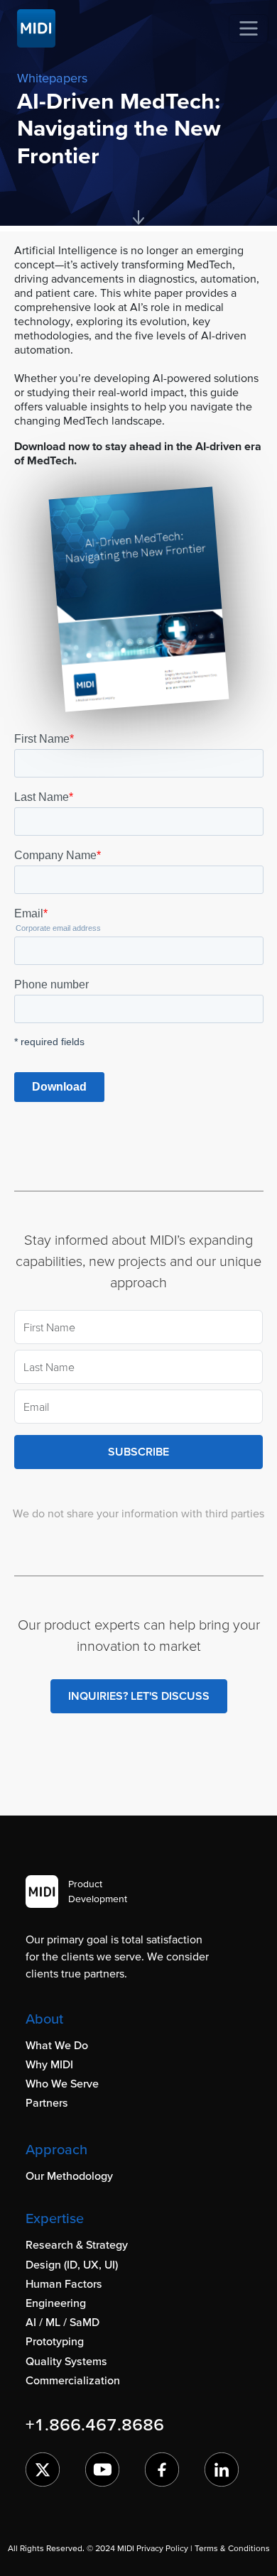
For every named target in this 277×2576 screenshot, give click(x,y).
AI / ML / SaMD (63, 2322)
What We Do (57, 2045)
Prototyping (55, 2341)
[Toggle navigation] (249, 28)
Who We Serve (62, 2083)
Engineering (56, 2303)
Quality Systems (66, 2361)
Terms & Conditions (232, 2548)
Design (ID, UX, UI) (72, 2264)
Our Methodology (69, 2176)
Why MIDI (49, 2064)
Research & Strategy (77, 2244)
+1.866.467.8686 (95, 2424)
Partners (47, 2102)
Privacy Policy (162, 2548)
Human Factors (64, 2283)
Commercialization (73, 2380)
